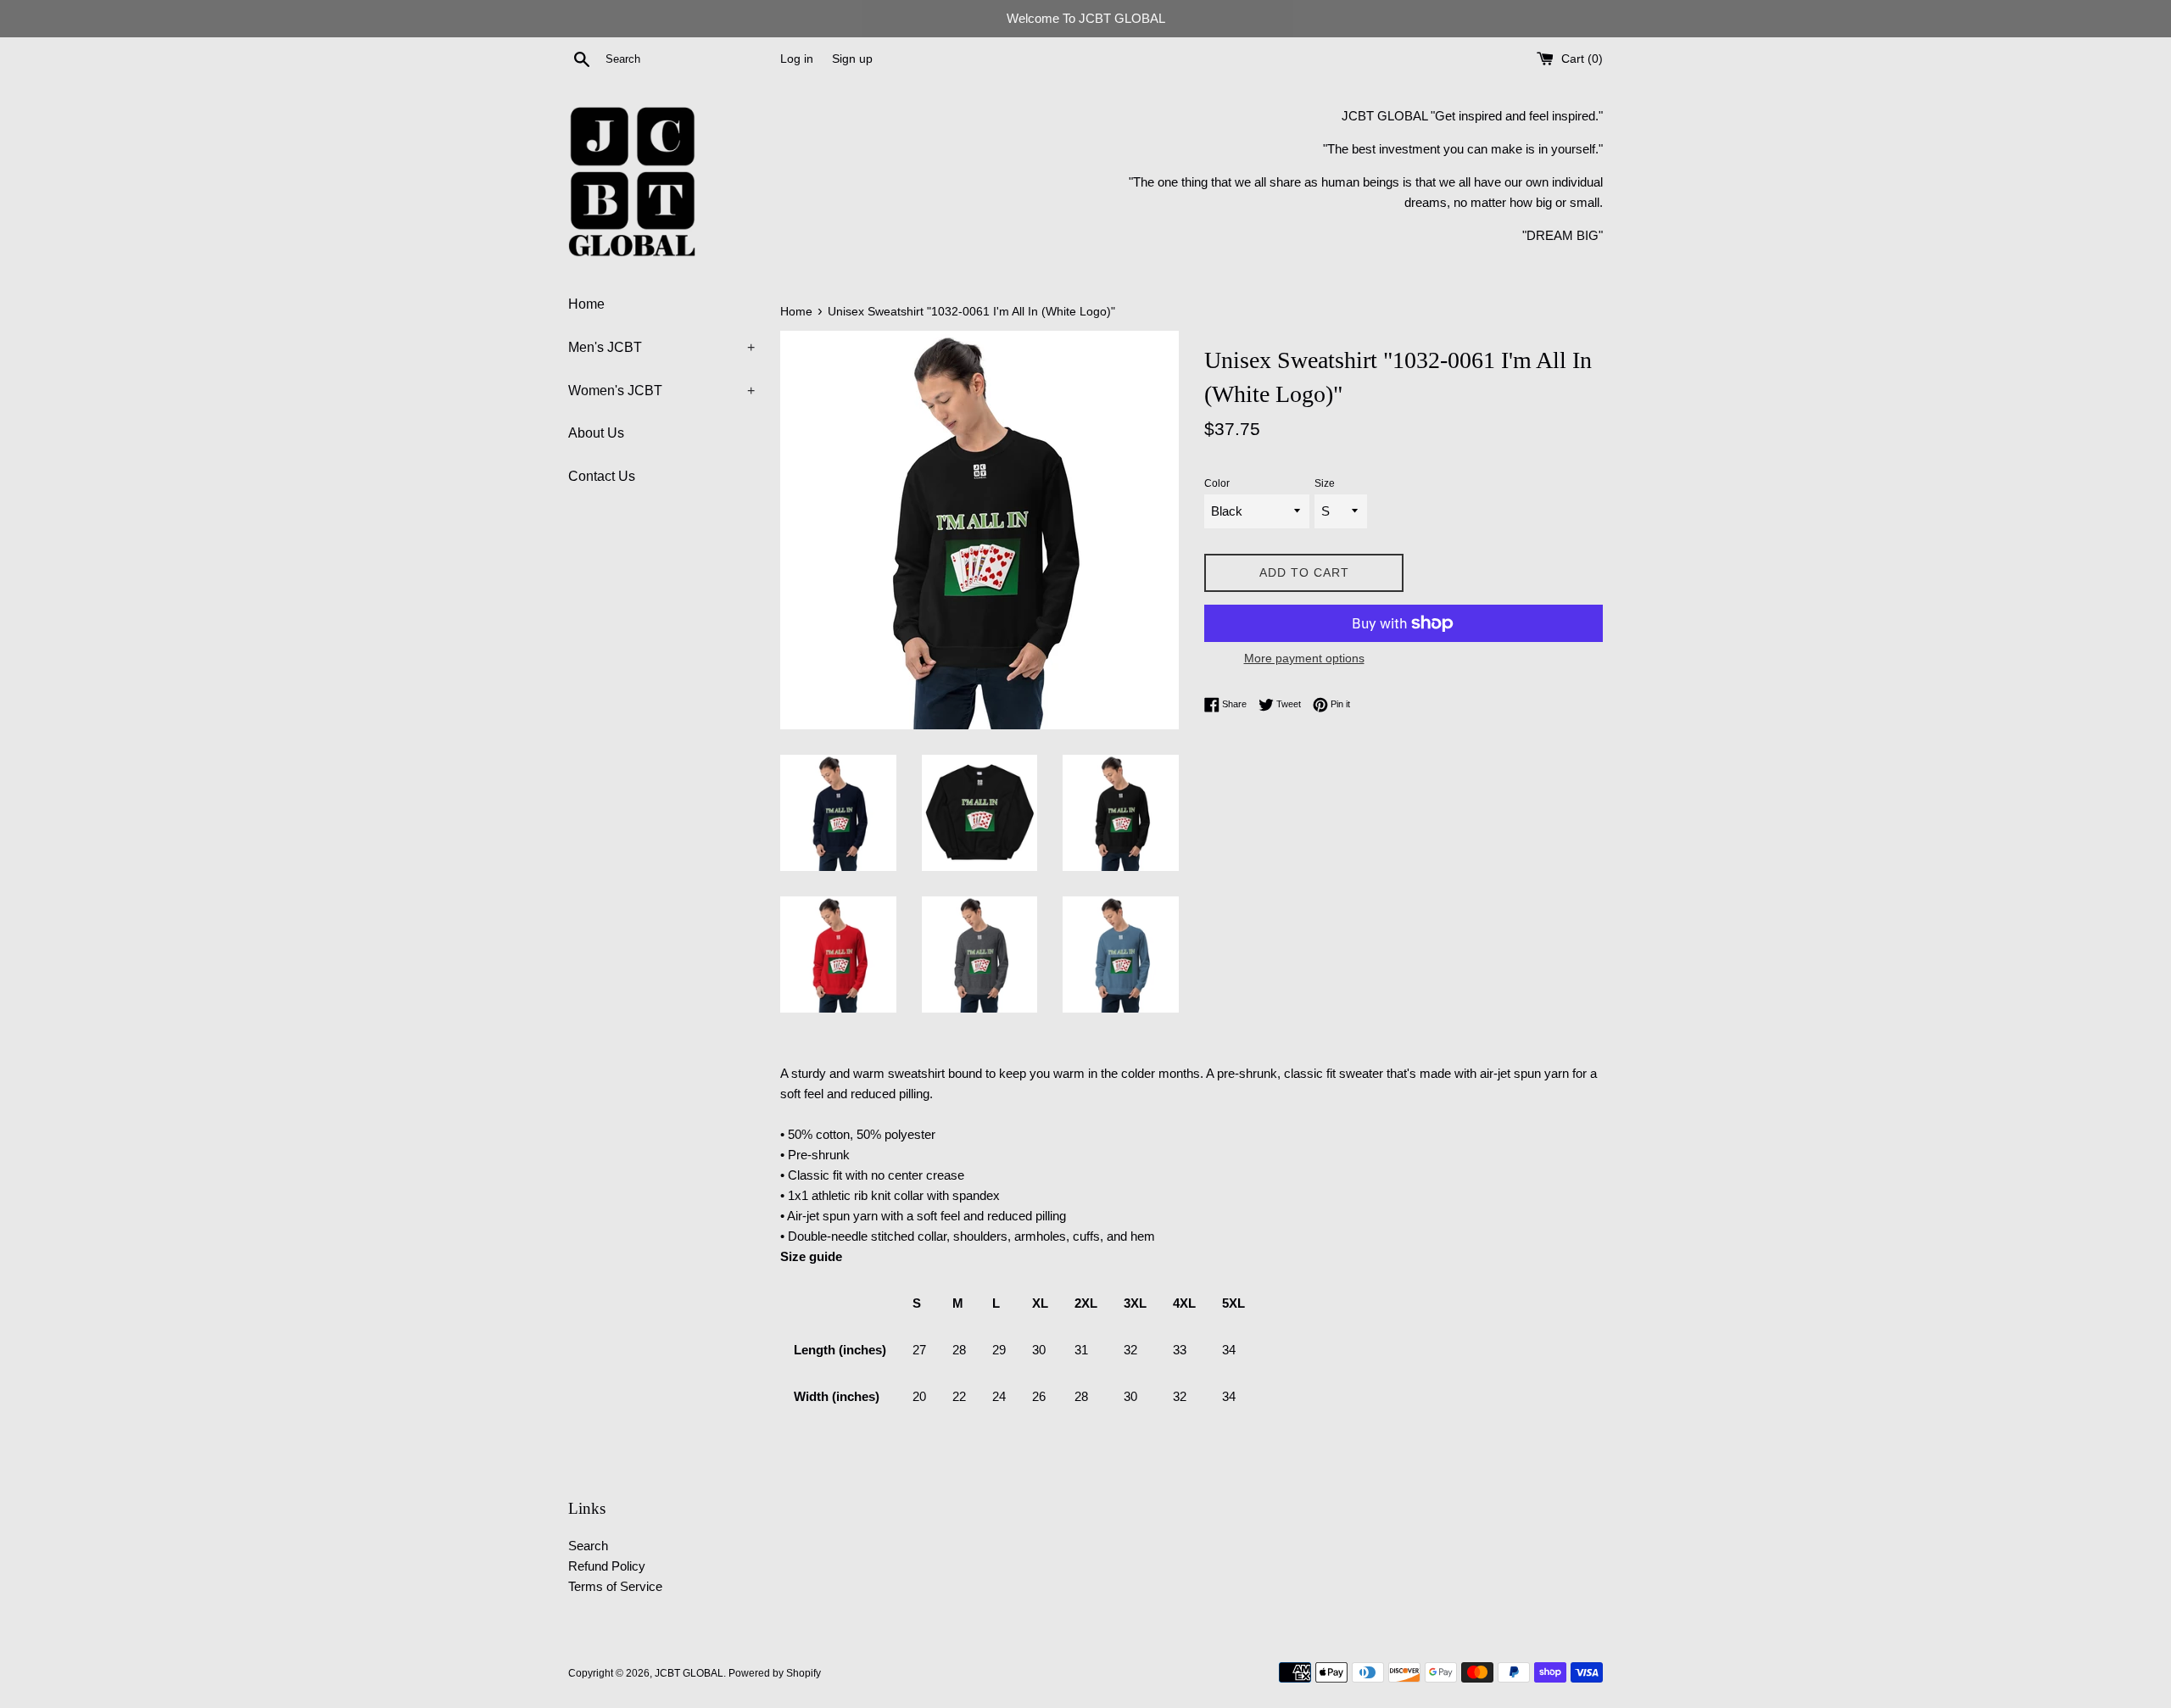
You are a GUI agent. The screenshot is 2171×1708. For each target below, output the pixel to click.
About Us (596, 433)
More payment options (1304, 658)
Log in (797, 59)
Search (588, 1546)
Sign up (852, 59)
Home (586, 304)
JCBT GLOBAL (689, 1673)
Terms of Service (615, 1586)
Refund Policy (607, 1566)
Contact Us (602, 476)
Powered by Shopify (775, 1673)
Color (1217, 483)
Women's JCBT (661, 391)
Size (1325, 483)
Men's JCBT (661, 347)
